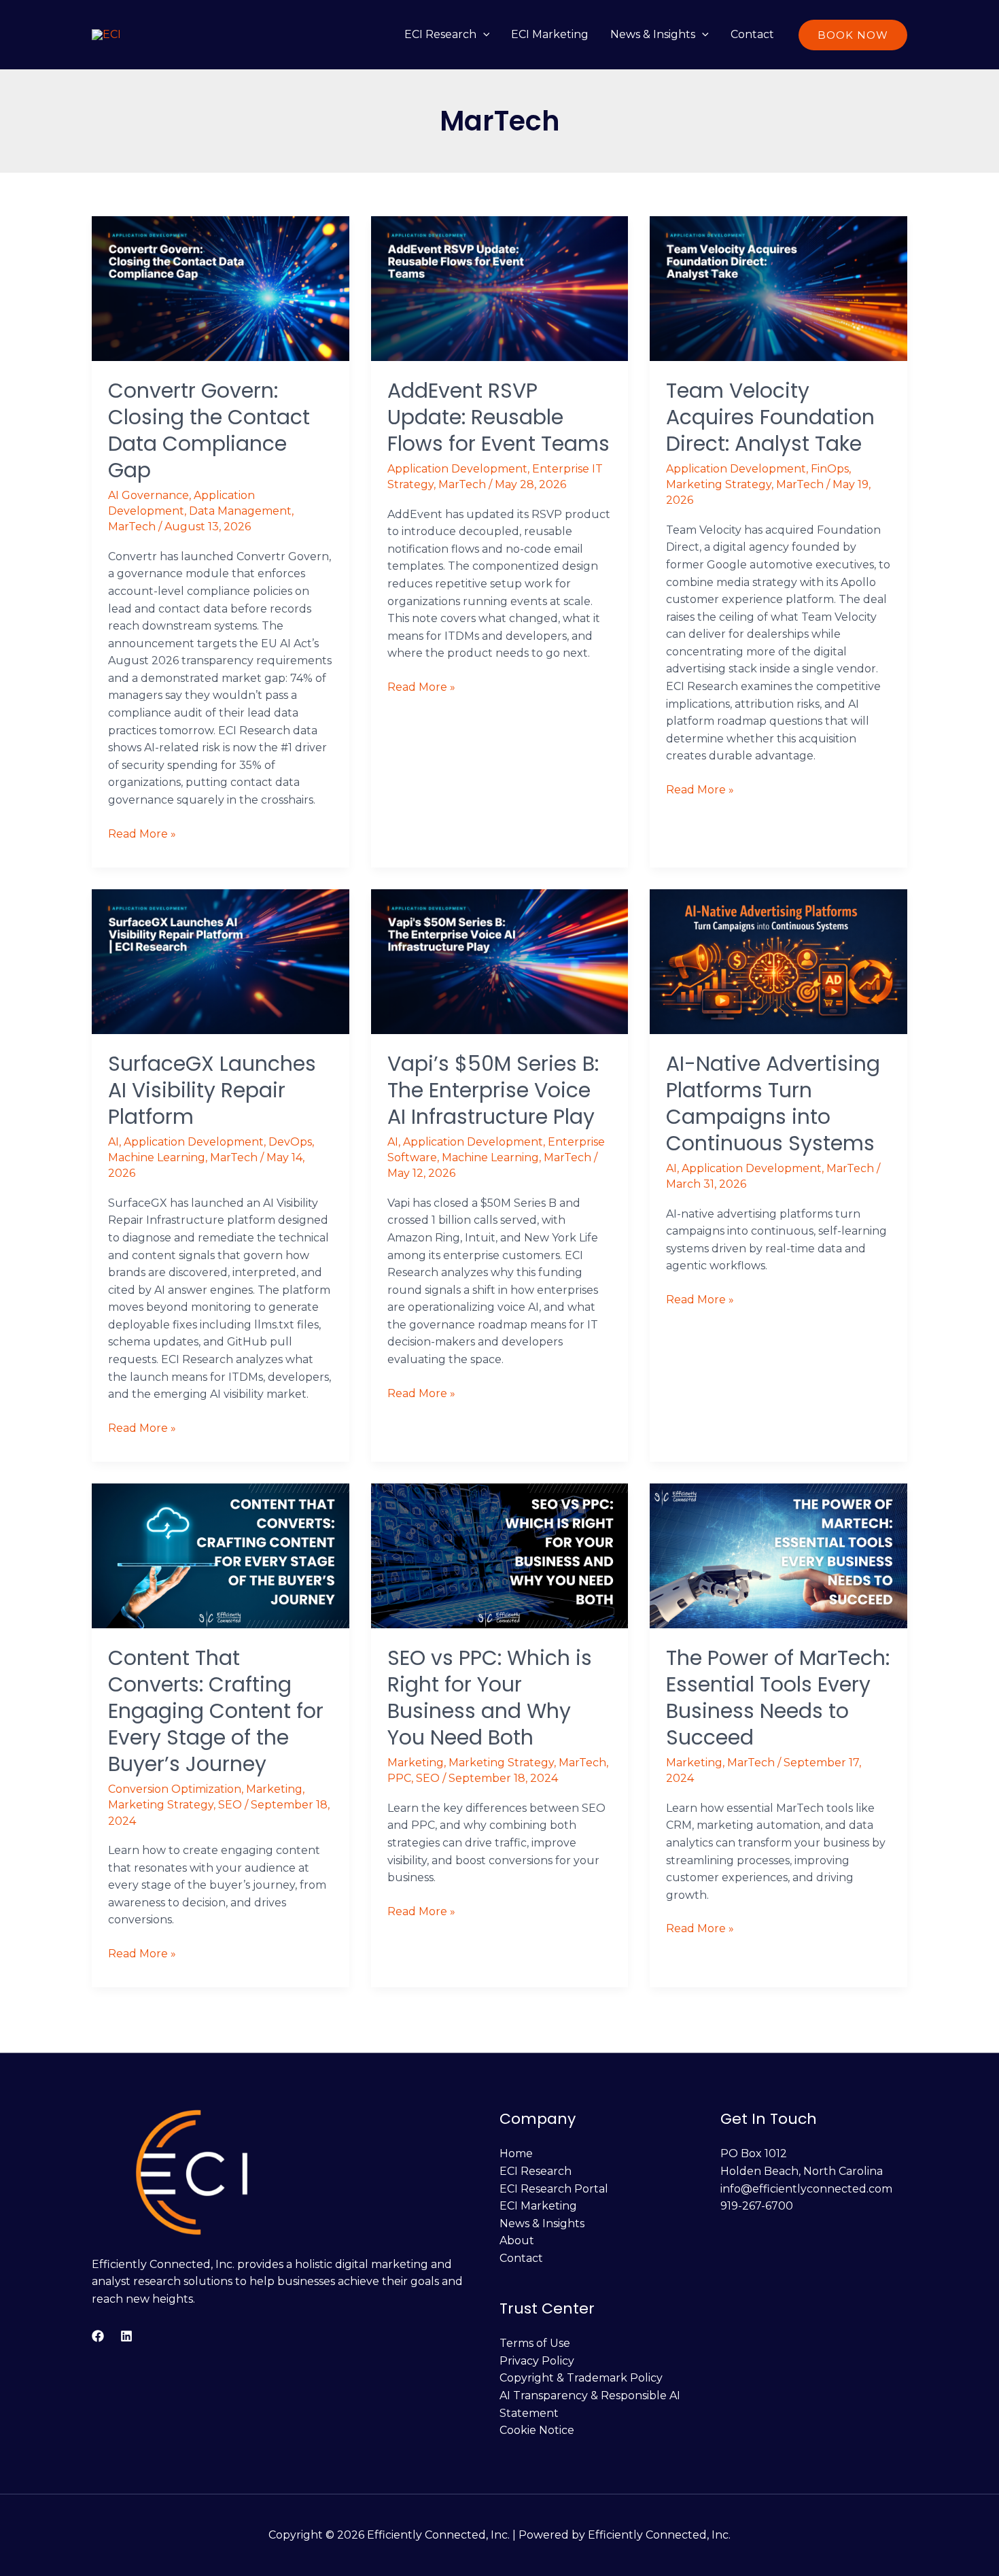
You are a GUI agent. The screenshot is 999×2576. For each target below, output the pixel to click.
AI (113, 1142)
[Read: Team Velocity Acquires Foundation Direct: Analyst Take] (778, 288)
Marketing (274, 1789)
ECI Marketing (550, 34)
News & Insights (653, 34)
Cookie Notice (537, 2430)
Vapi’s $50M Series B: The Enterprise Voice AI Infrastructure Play (493, 1090)
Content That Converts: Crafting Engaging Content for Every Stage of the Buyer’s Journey (216, 1711)
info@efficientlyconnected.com (806, 2189)
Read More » (142, 833)
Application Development (457, 469)
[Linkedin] (126, 2336)
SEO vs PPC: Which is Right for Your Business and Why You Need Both (490, 1698)
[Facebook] (98, 2336)
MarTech (132, 527)
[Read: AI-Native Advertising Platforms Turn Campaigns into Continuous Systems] (778, 961)
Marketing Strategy (719, 484)
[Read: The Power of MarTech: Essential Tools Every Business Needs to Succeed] (778, 1555)
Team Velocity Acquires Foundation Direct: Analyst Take (770, 417)
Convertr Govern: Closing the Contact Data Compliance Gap (209, 430)
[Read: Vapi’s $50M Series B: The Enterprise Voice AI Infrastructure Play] (500, 961)
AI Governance (148, 495)
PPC (399, 1778)
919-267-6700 (757, 2206)
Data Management (240, 511)
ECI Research (440, 34)
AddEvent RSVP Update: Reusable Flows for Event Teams (498, 417)
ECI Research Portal (554, 2189)
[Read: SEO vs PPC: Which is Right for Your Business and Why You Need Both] (500, 1555)
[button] (483, 34)
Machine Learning (157, 1157)
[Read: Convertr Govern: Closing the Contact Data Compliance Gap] (221, 288)
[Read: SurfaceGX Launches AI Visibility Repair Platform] (221, 961)
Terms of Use (535, 2343)
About (517, 2240)
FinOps (830, 469)
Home (516, 2153)
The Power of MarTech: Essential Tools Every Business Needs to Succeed (778, 1698)
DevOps (290, 1142)
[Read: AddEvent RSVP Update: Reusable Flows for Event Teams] (500, 288)
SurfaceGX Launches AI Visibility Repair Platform (212, 1090)
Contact (752, 34)
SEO (230, 1805)
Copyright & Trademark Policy (581, 2378)
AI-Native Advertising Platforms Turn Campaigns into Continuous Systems (773, 1103)
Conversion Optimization (175, 1789)
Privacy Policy (537, 2361)
